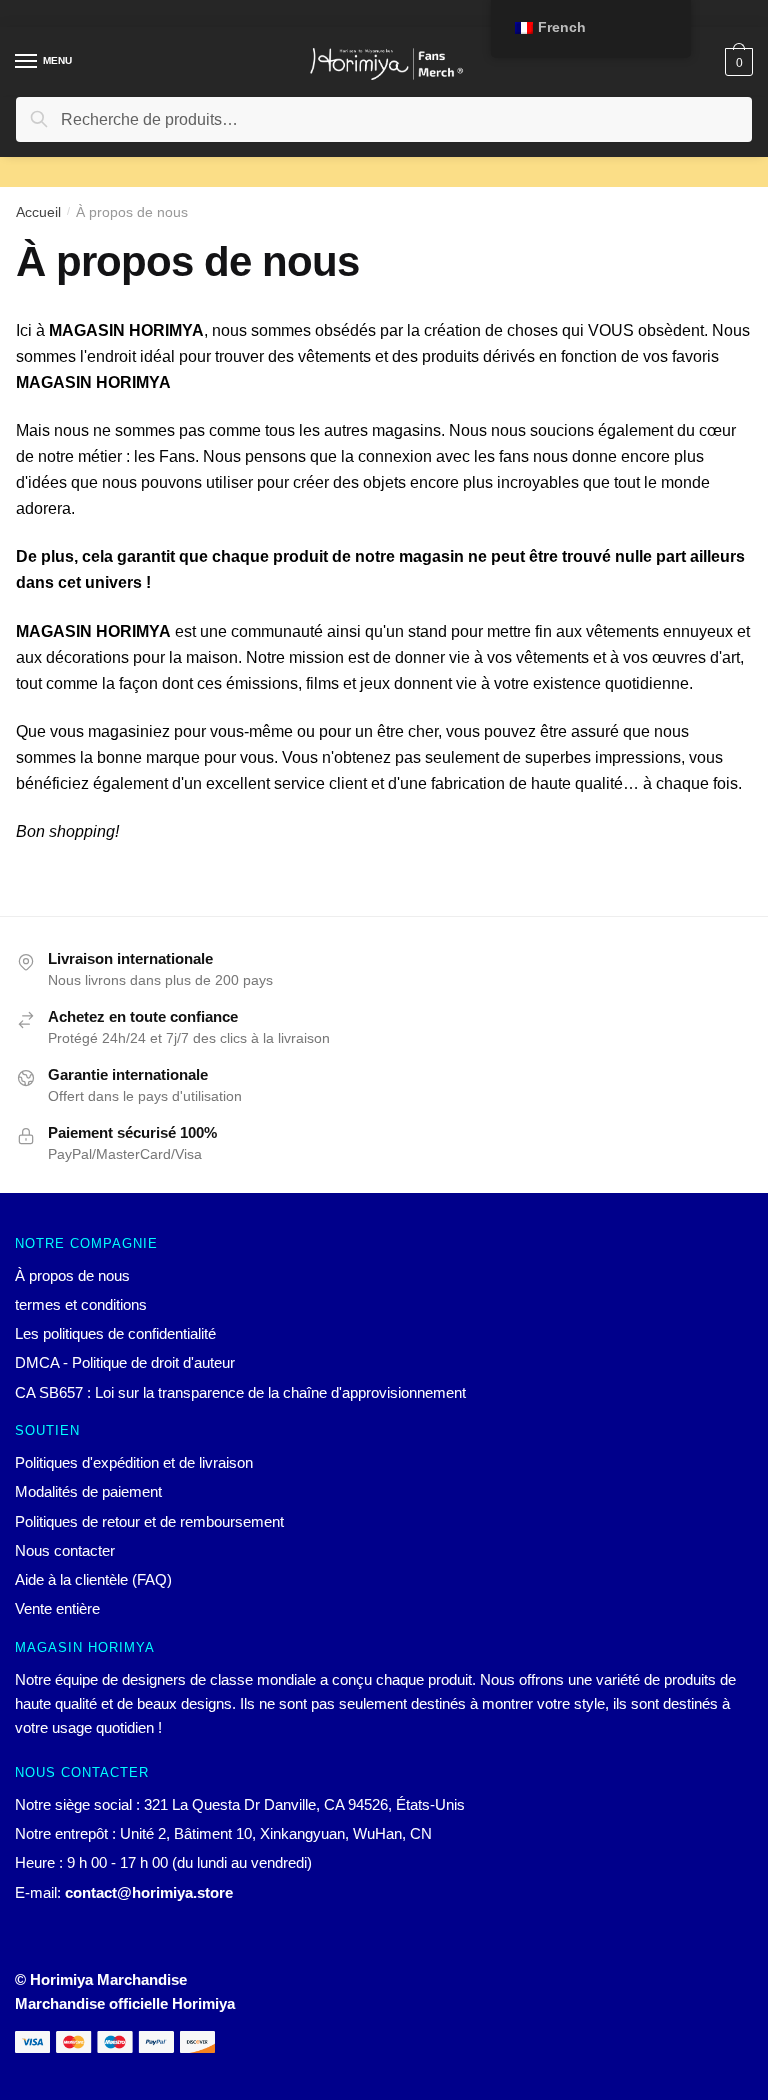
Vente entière (57, 1608)
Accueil (38, 212)
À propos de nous (72, 1275)
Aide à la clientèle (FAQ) (93, 1579)
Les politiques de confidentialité (115, 1333)
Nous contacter (65, 1550)
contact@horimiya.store (149, 1892)
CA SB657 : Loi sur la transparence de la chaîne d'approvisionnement (240, 1392)
